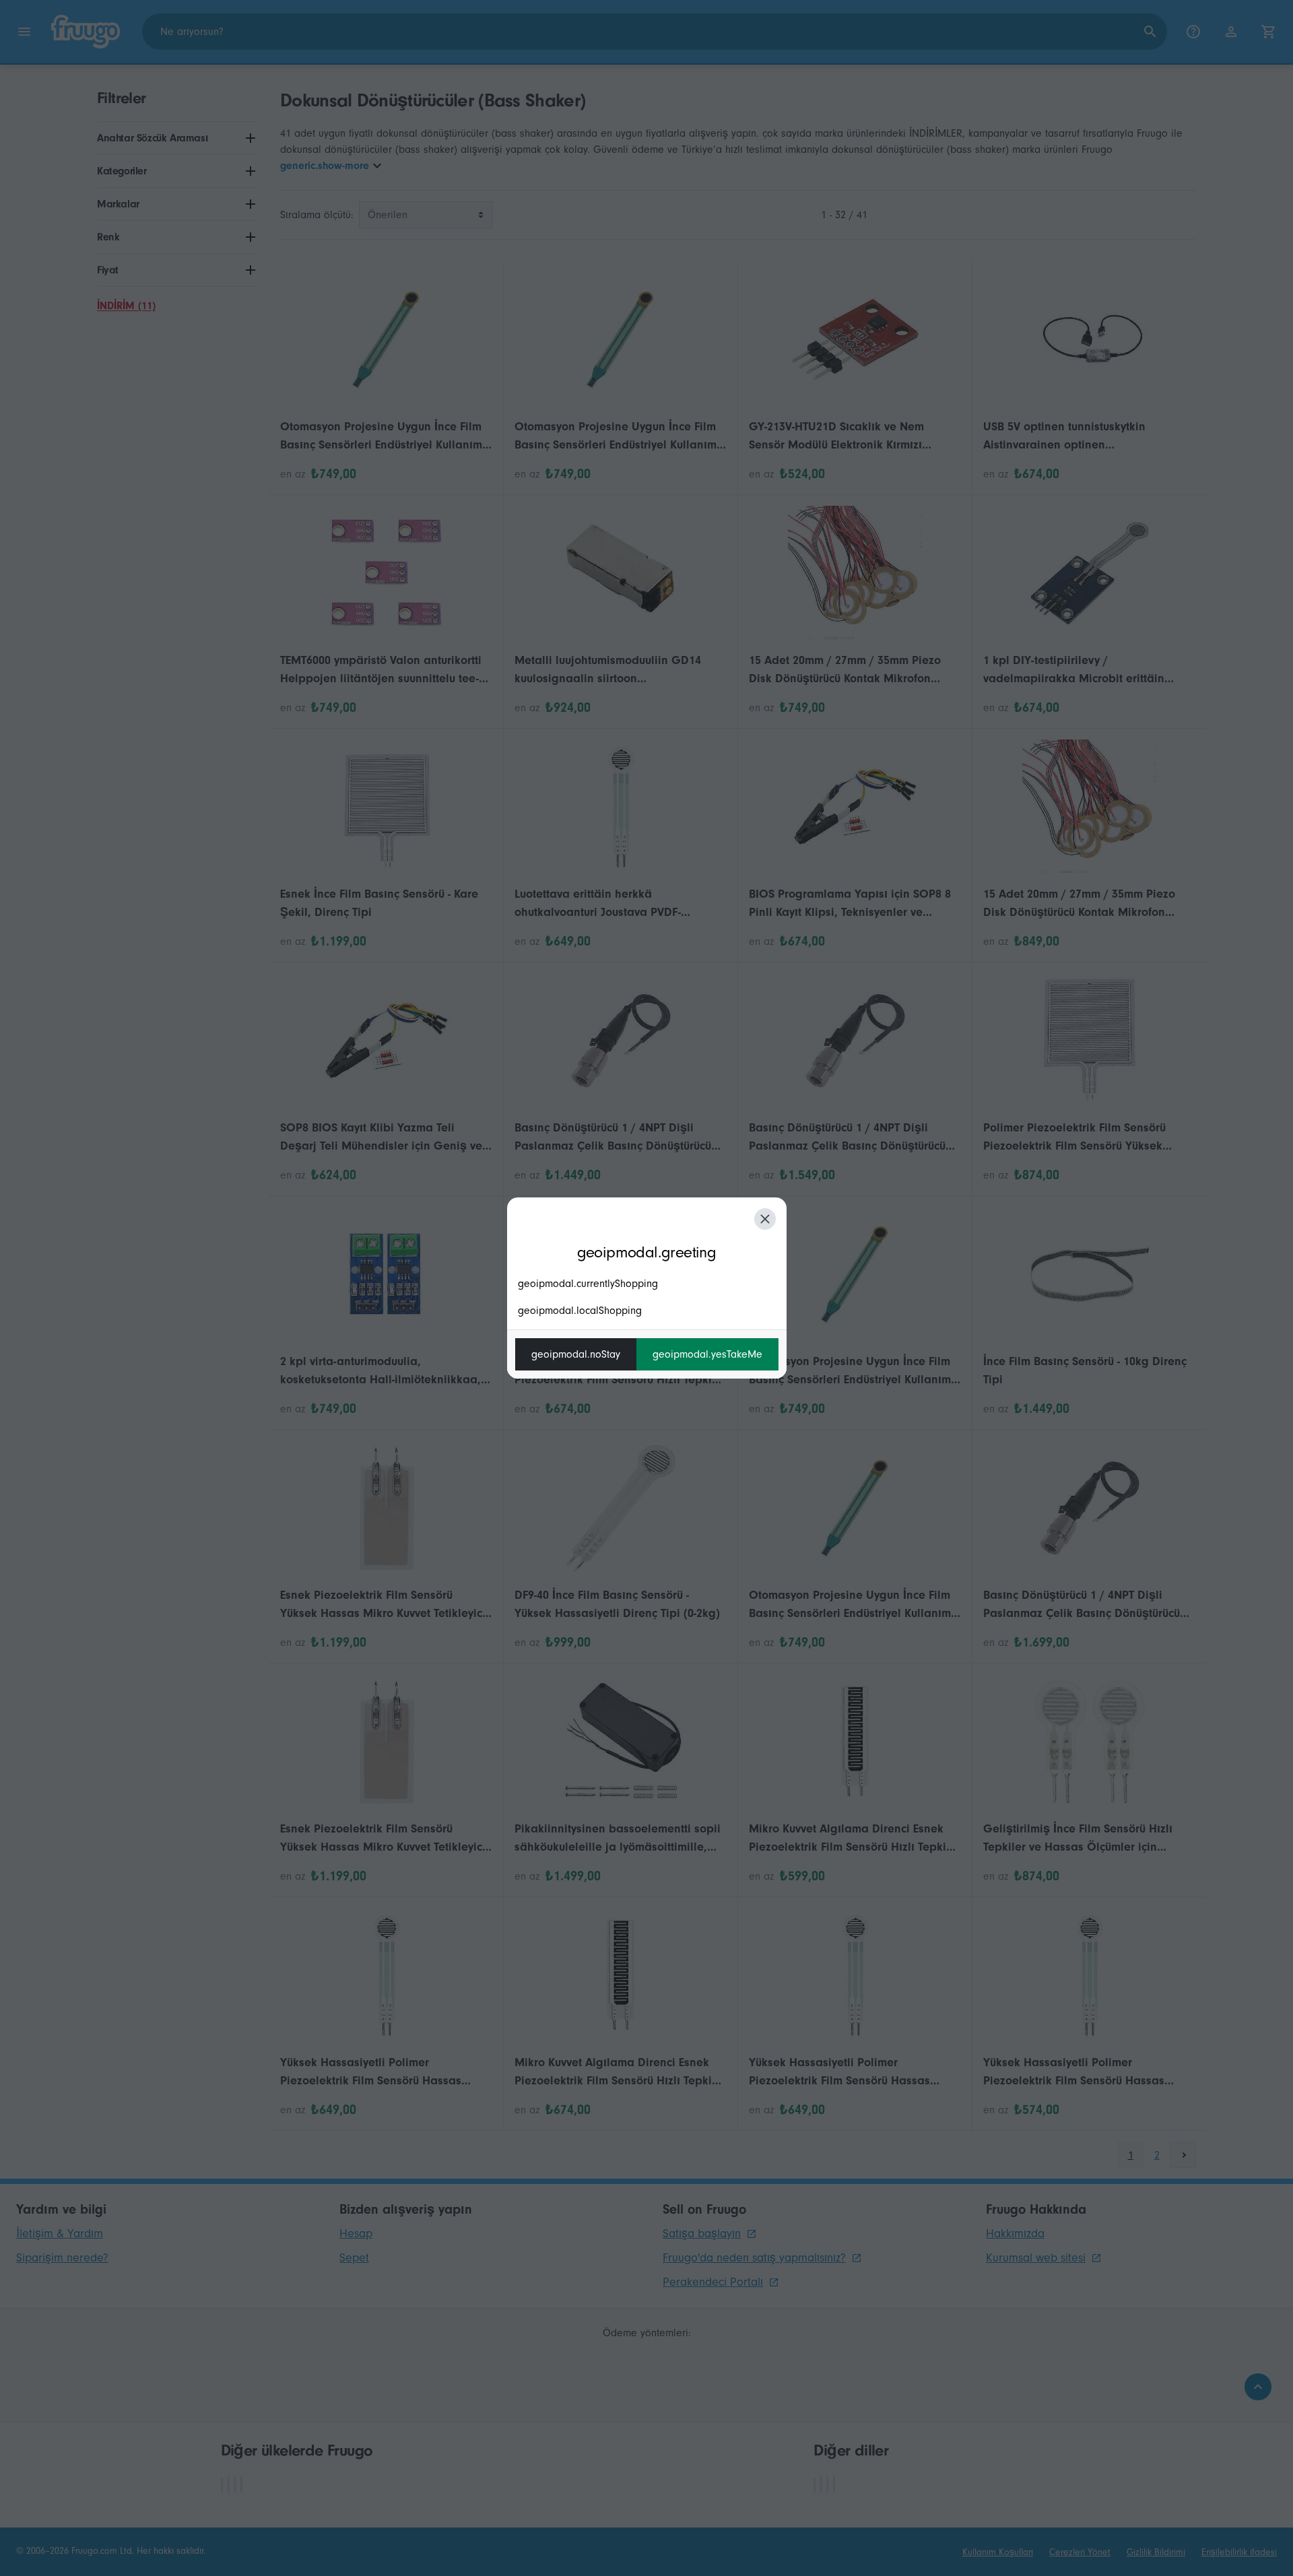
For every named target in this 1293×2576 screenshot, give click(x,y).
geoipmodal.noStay (576, 1354)
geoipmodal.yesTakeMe (707, 1354)
